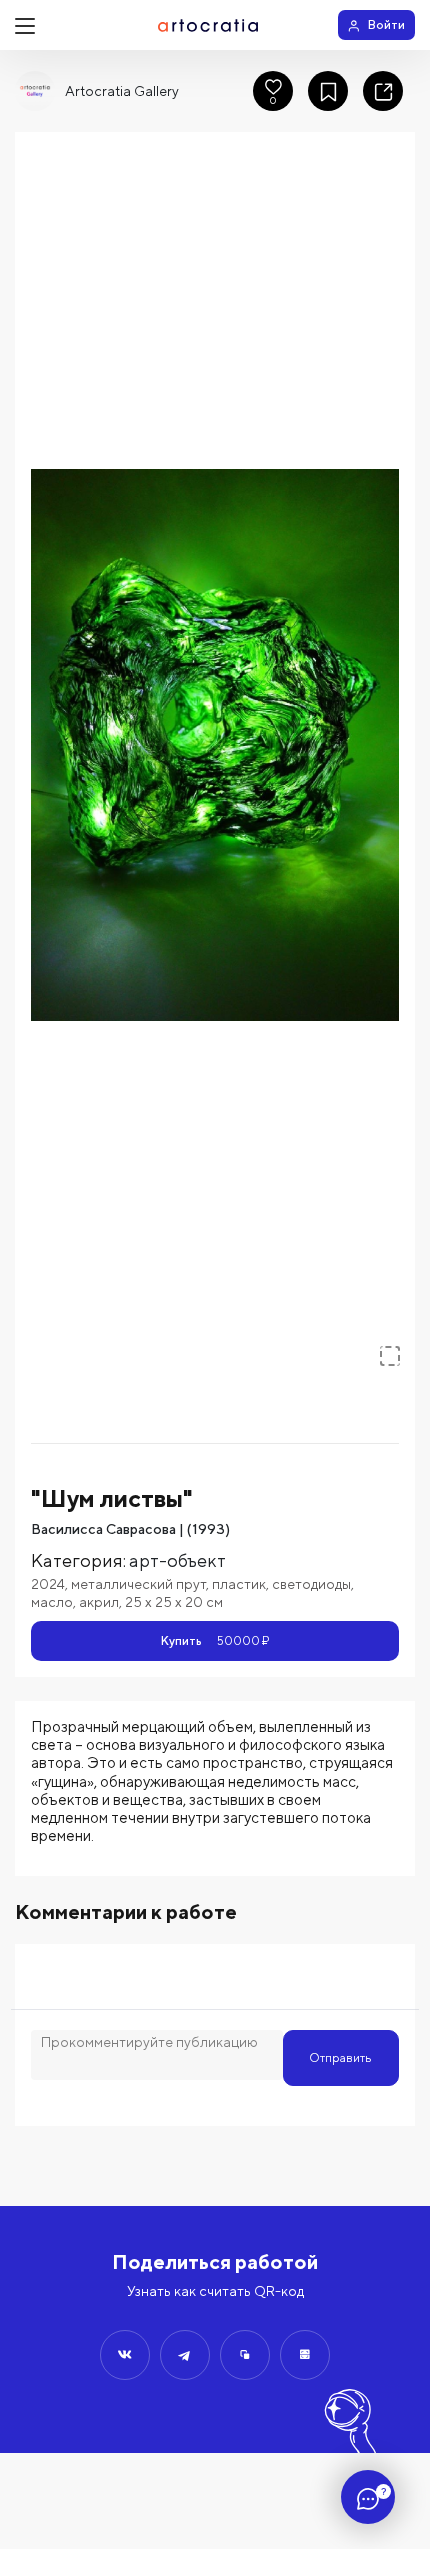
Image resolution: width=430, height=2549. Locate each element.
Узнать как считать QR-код (215, 2291)
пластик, (242, 1584)
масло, (55, 1602)
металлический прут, (141, 1584)
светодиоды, (313, 1584)
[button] (215, 745)
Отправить (340, 2057)
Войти (386, 24)
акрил (99, 1602)
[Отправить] (125, 2355)
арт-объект (177, 1560)
